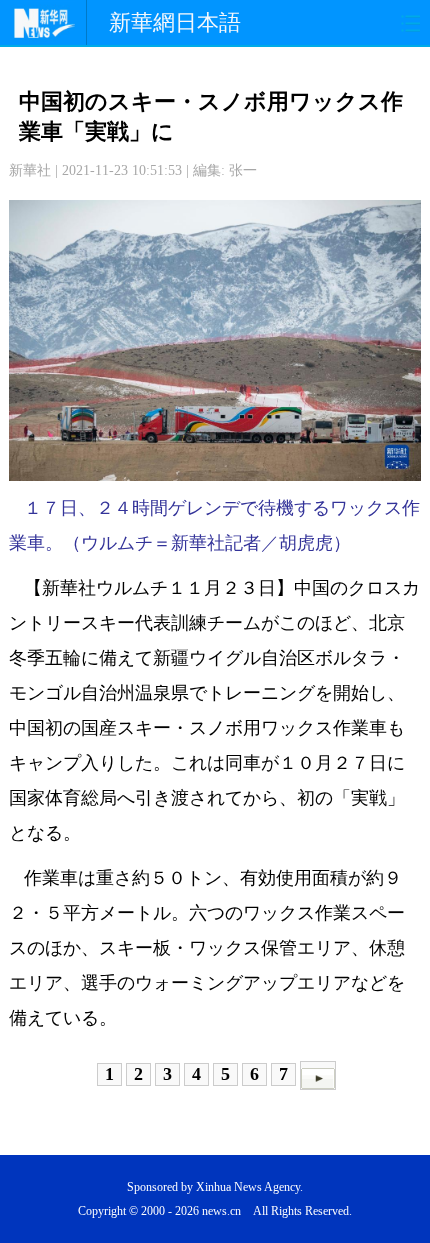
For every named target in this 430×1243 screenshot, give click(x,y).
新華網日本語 (175, 22)
